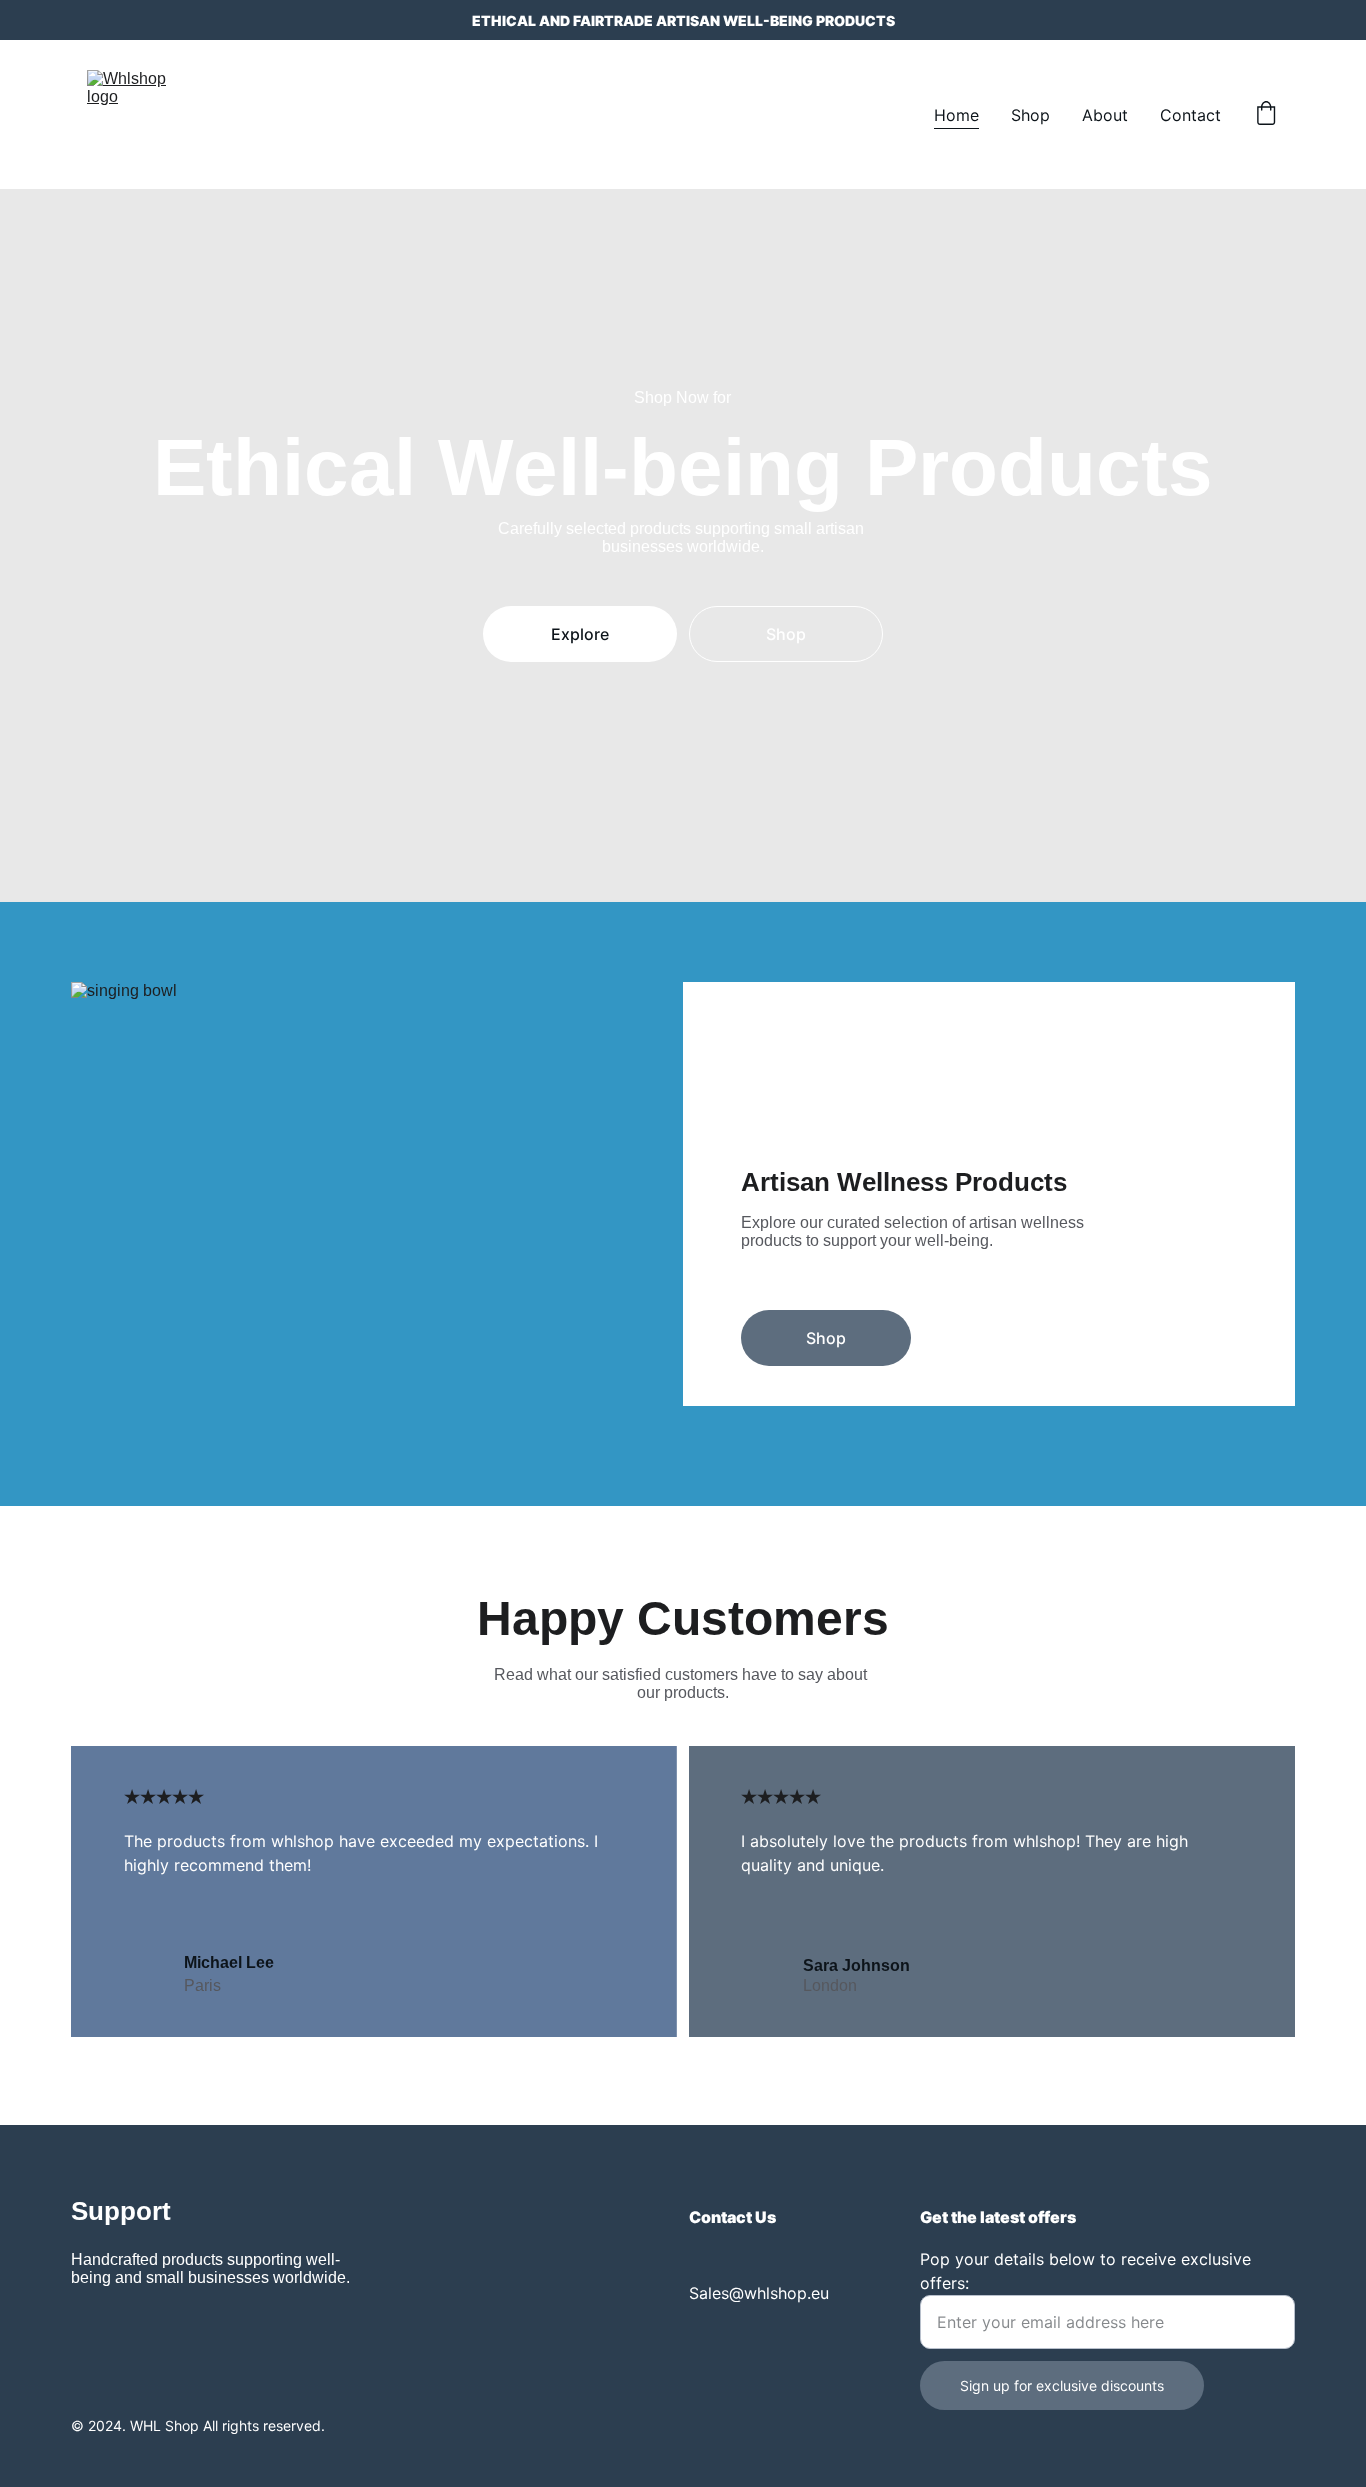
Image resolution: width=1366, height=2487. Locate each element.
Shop (1030, 115)
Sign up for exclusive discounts (1062, 2385)
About (1105, 115)
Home (956, 115)
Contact (1190, 115)
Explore (580, 634)
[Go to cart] (1266, 115)
